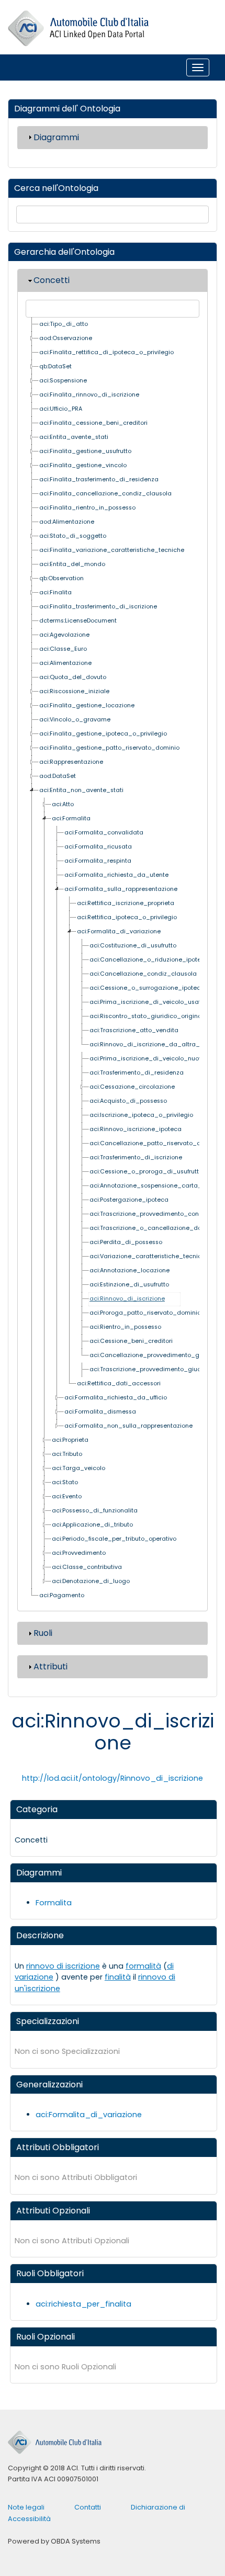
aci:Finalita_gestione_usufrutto (85, 451)
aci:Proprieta (70, 1440)
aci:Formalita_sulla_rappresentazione (121, 889)
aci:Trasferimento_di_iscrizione (136, 1157)
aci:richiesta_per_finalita (83, 2304)
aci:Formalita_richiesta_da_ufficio (116, 1398)
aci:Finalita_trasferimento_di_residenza (99, 479)
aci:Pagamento (62, 1595)
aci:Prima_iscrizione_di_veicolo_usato (147, 1002)
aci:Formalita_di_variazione (119, 931)
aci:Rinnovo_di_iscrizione (127, 1299)
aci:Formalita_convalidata (104, 833)
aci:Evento (67, 1496)
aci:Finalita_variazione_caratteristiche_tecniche (112, 550)
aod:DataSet (58, 776)
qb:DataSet (55, 366)
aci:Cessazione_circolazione (132, 1087)
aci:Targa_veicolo (78, 1468)
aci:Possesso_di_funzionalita (95, 1511)
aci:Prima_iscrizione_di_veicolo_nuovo (148, 1059)
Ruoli (43, 1633)
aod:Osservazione (66, 338)
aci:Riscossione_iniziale (74, 691)
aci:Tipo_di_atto (64, 324)
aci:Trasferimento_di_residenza (137, 1073)
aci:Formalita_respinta (98, 861)
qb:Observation (61, 578)
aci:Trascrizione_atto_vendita (134, 1030)
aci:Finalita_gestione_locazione (87, 705)
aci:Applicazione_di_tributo (92, 1525)
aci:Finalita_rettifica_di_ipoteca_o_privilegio (106, 352)
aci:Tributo (67, 1454)
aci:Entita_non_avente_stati (81, 790)
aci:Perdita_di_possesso (126, 1242)
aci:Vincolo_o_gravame (75, 720)
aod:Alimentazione (67, 522)
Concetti (52, 280)
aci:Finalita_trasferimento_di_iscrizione (98, 607)
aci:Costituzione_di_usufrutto (133, 946)
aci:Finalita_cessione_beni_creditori (93, 423)
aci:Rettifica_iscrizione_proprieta (126, 903)
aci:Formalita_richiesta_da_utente (116, 875)
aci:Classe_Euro (63, 649)
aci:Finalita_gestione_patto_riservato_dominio (109, 748)
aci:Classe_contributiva (87, 1567)
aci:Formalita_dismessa (100, 1412)
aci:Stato (65, 1482)
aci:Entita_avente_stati (74, 437)
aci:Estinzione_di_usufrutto (129, 1285)
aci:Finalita (55, 592)
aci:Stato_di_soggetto (73, 536)
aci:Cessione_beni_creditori (131, 1341)
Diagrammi (56, 137)
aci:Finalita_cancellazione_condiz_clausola (105, 494)
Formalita (54, 1903)
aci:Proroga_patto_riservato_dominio (145, 1313)
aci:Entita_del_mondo (72, 564)
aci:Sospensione (63, 381)
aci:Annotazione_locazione (130, 1270)
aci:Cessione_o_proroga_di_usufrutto (146, 1172)
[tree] (113, 960)
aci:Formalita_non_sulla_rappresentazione (128, 1426)
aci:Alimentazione (65, 663)
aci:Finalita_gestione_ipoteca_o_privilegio (103, 734)
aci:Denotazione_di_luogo (91, 1581)
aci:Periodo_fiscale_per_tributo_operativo (114, 1539)
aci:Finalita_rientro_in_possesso (87, 508)
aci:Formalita (71, 818)
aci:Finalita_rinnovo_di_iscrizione (89, 395)
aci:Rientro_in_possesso (125, 1327)
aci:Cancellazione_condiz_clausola (143, 974)
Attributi (50, 1667)
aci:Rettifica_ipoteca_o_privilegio (127, 917)
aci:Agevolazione (64, 635)
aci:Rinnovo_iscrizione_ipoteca (136, 1129)
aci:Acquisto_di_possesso (128, 1101)
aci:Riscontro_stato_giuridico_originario (149, 1016)
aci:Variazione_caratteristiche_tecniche (149, 1256)
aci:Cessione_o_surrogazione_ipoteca (147, 988)
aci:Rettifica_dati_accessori (119, 1383)
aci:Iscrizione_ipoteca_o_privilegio (141, 1115)
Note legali (26, 2507)
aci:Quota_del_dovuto (73, 677)
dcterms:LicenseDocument (78, 621)
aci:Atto (63, 804)
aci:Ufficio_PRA (61, 409)
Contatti (88, 2507)
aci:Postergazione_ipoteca (129, 1200)
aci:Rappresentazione (71, 762)
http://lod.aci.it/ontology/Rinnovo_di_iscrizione (113, 1778)
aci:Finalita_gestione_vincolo (83, 465)
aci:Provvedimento (79, 1553)
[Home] (78, 29)
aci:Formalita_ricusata (98, 847)
